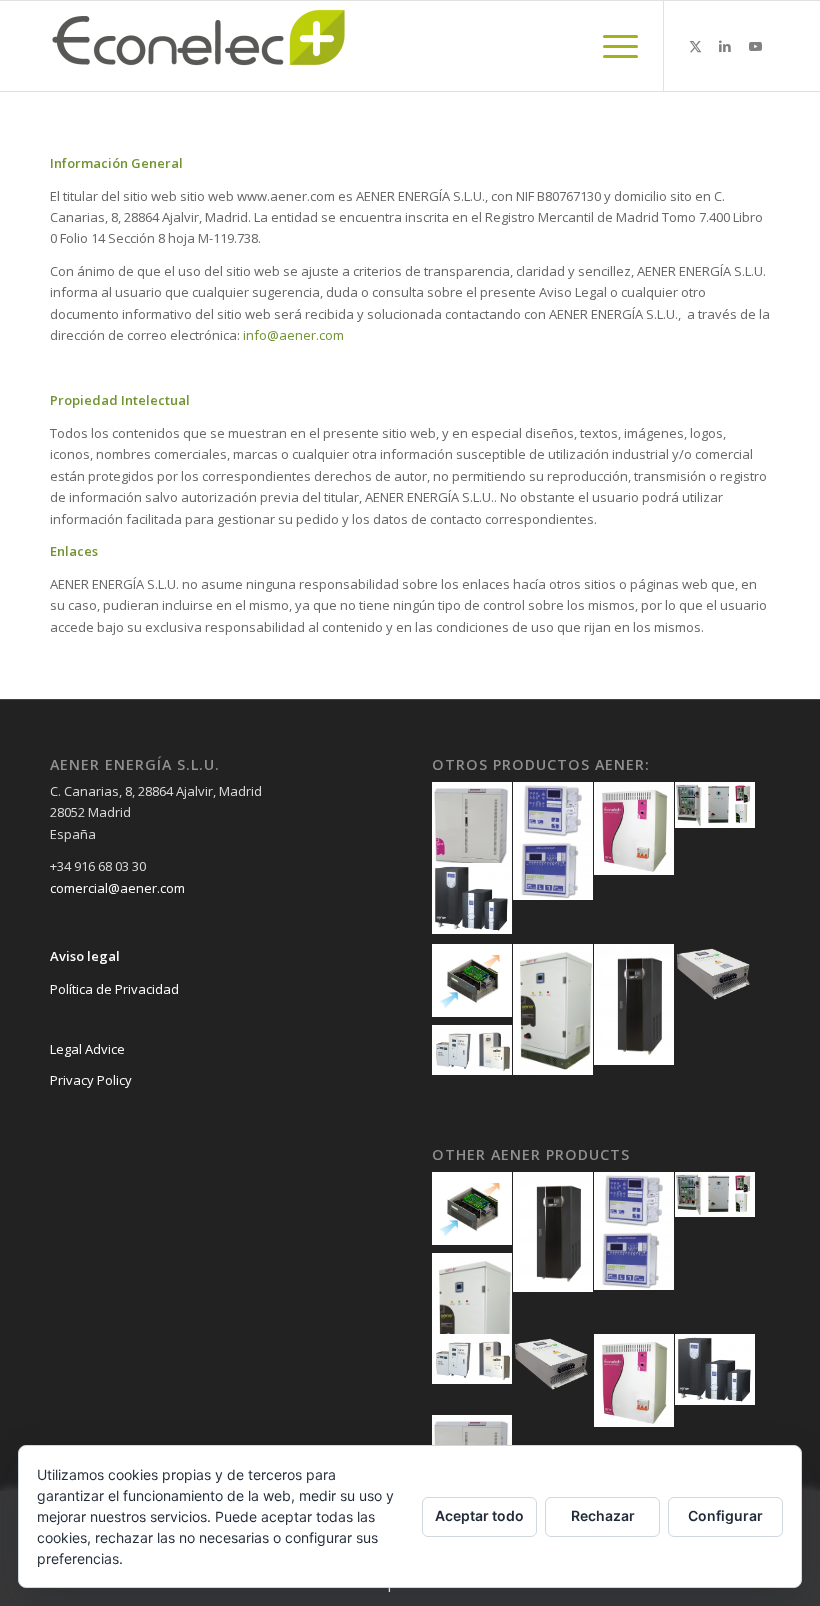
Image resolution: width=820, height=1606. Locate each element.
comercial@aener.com (117, 888)
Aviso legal (85, 956)
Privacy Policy (91, 1080)
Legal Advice (87, 1049)
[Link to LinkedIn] (725, 46)
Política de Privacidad (114, 989)
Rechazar (603, 1515)
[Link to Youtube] (755, 46)
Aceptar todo (479, 1515)
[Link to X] (695, 46)
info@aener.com (293, 335)
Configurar (725, 1515)
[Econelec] (200, 46)
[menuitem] (610, 46)
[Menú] (610, 46)
